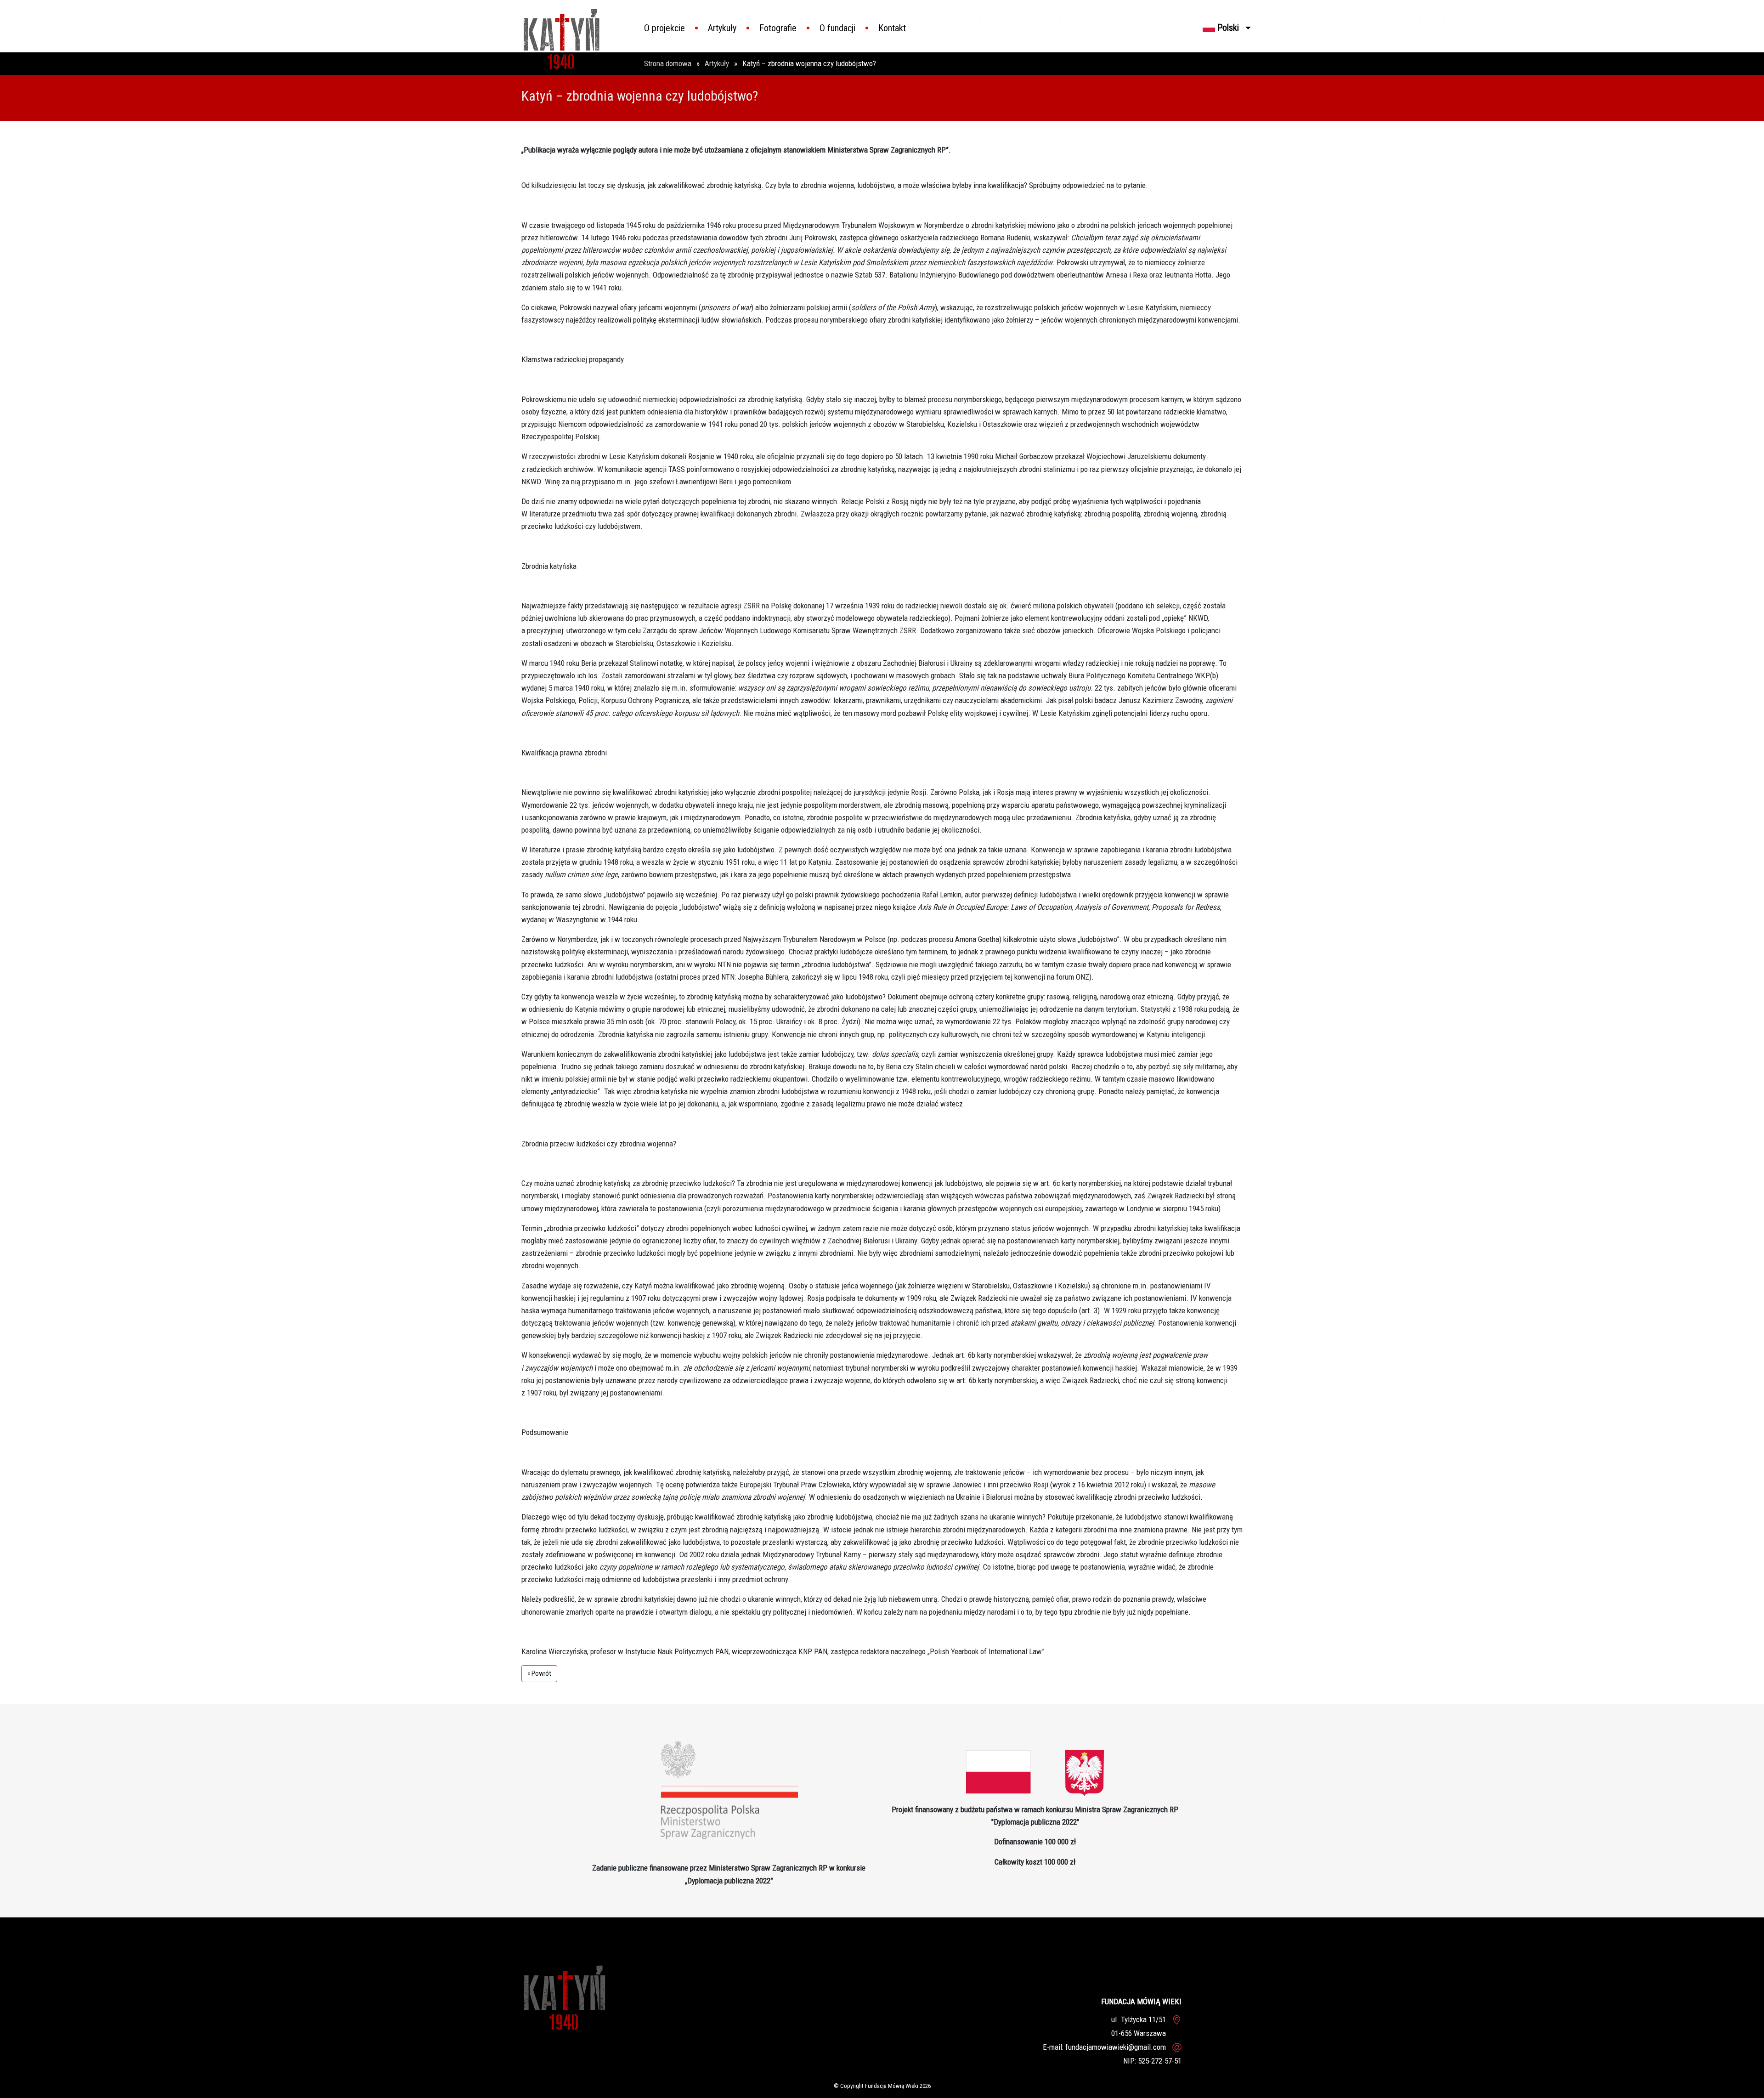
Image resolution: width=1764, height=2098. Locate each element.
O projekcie (664, 28)
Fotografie (778, 28)
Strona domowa (669, 63)
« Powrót (539, 1674)
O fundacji (837, 28)
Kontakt (892, 28)
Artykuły (722, 28)
